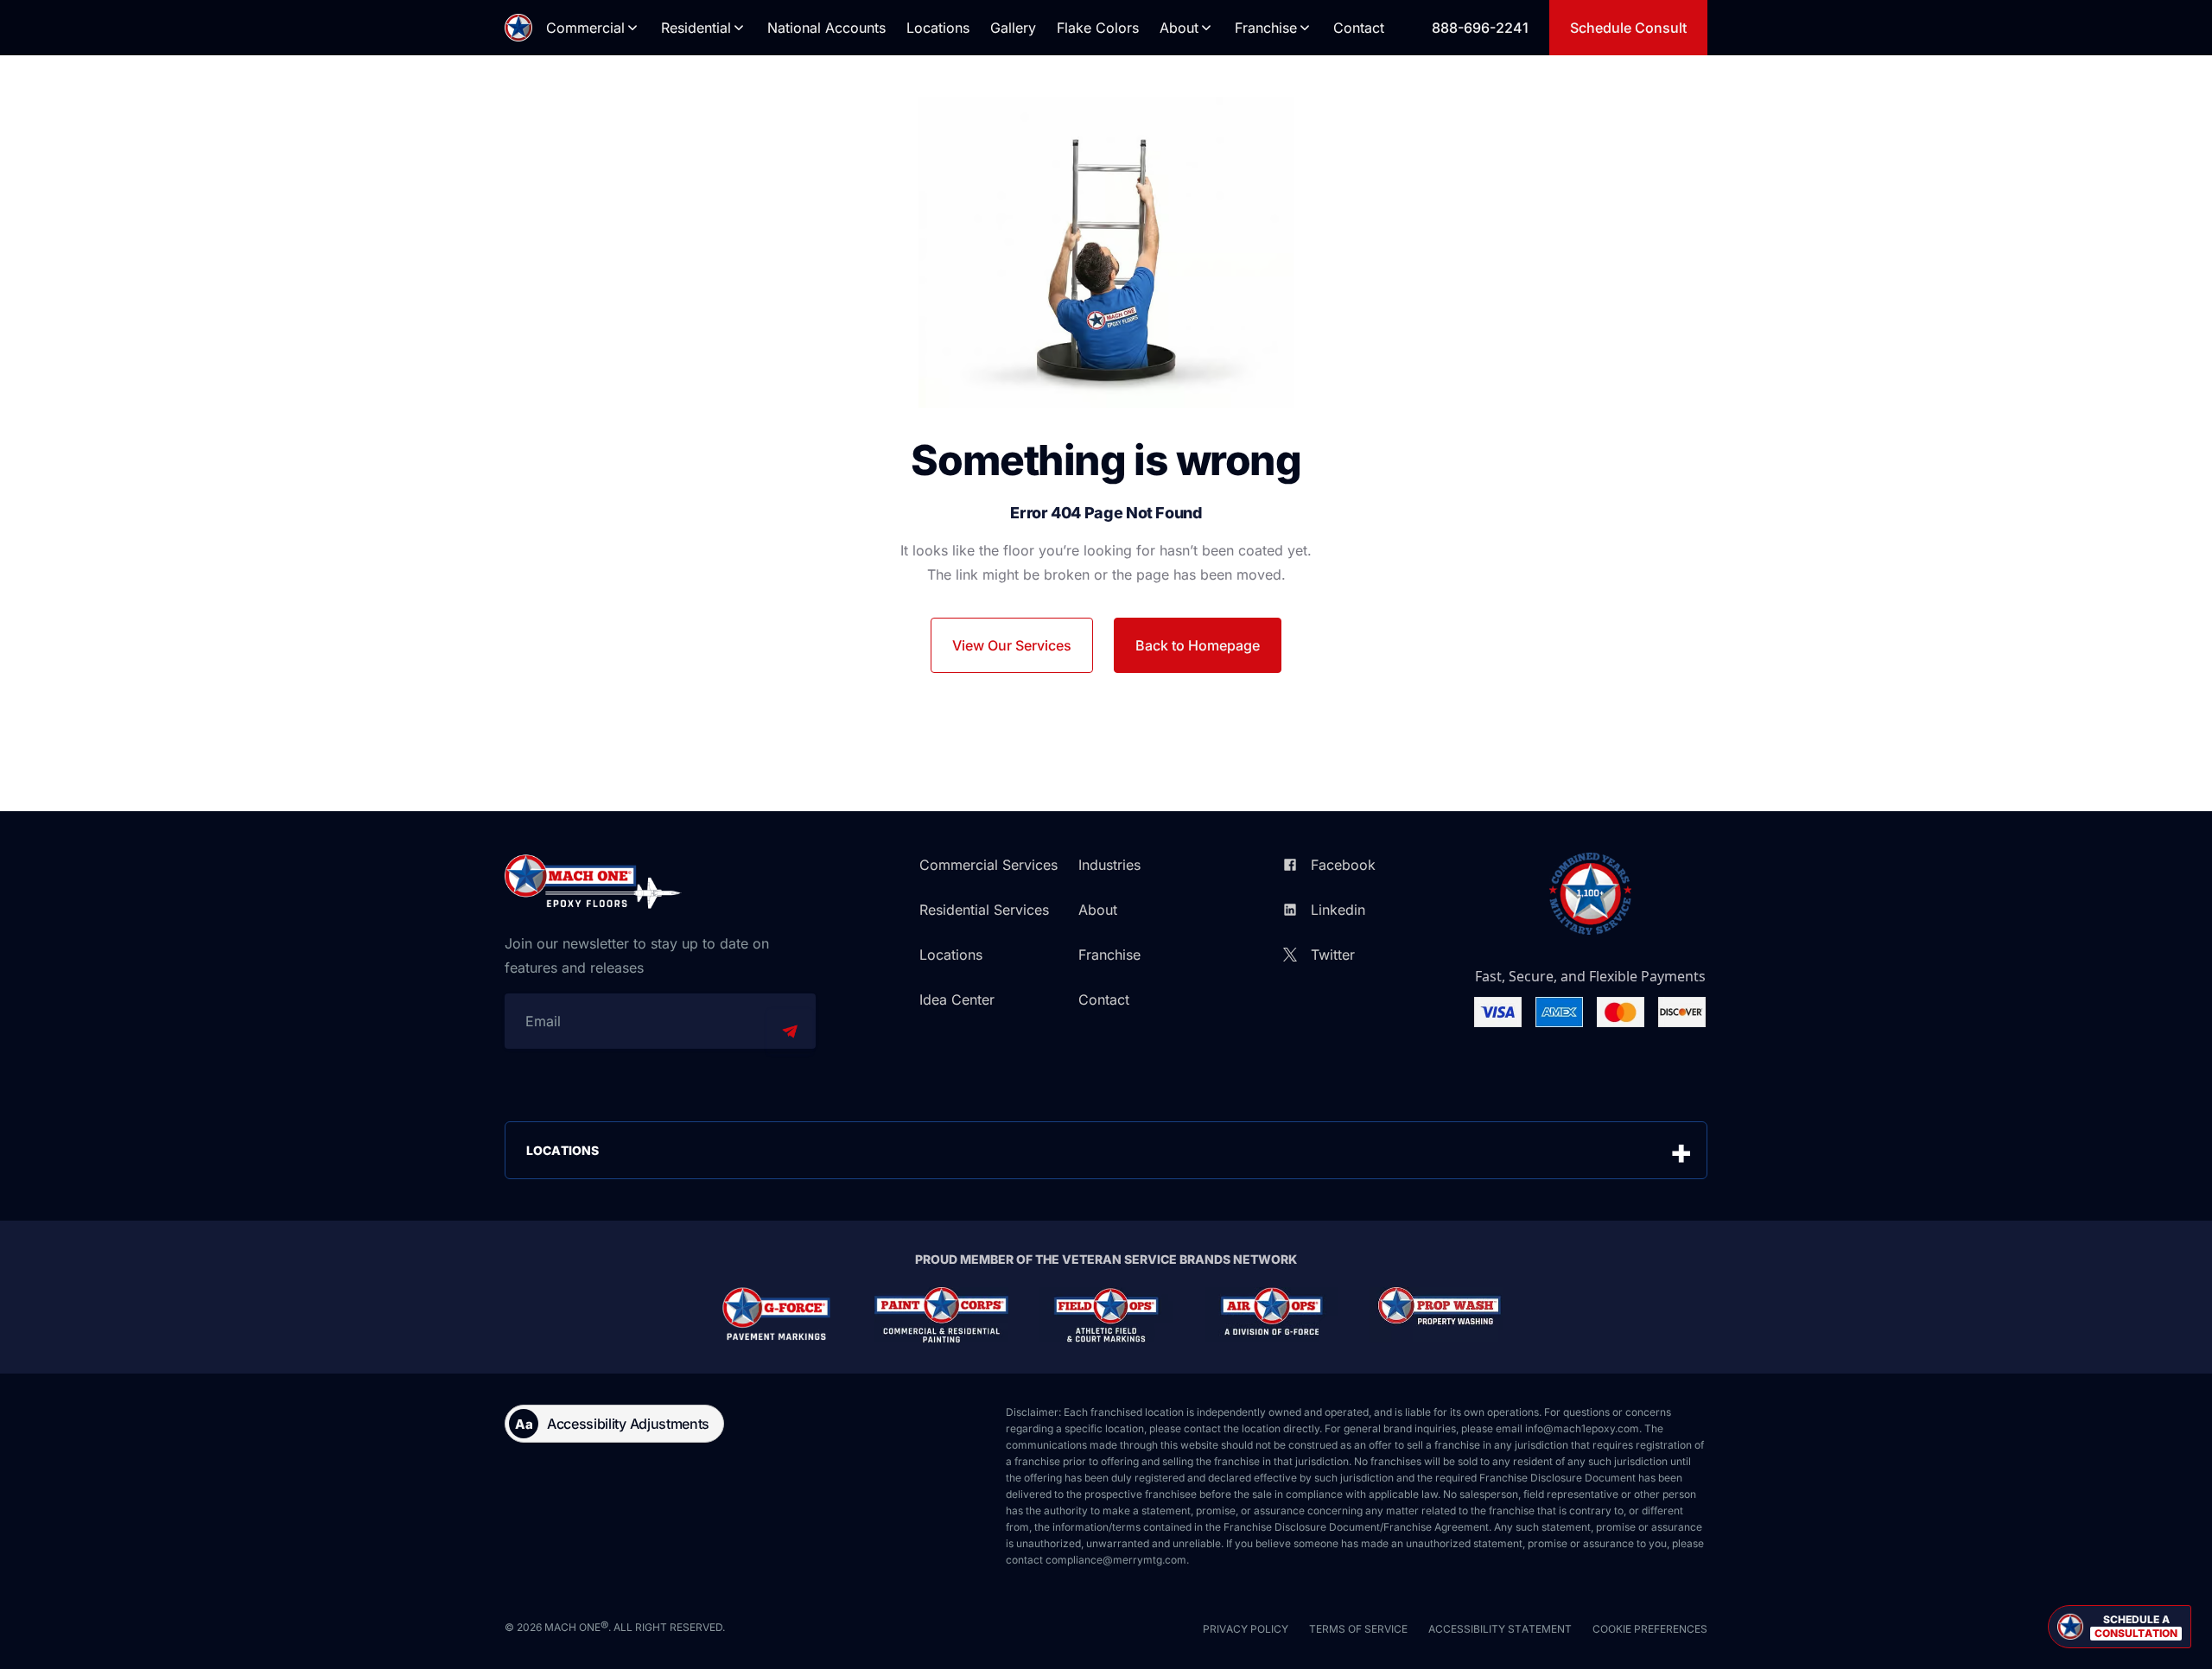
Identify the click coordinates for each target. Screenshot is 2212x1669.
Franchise (1266, 28)
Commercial (585, 28)
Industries (1109, 865)
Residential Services (984, 910)
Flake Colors (1098, 28)
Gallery (1013, 28)
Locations (938, 28)
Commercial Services (988, 865)
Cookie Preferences (1650, 1629)
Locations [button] (563, 1150)
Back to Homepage (1198, 645)
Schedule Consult (1628, 28)
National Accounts (826, 28)
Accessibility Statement (1500, 1629)
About (1179, 28)
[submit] (790, 1031)
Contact (1359, 28)
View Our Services (1012, 645)
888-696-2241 (1480, 28)
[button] (2120, 1627)
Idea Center (957, 999)
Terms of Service (1358, 1629)
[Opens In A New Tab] (776, 1315)
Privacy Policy (1246, 1629)
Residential (696, 28)
